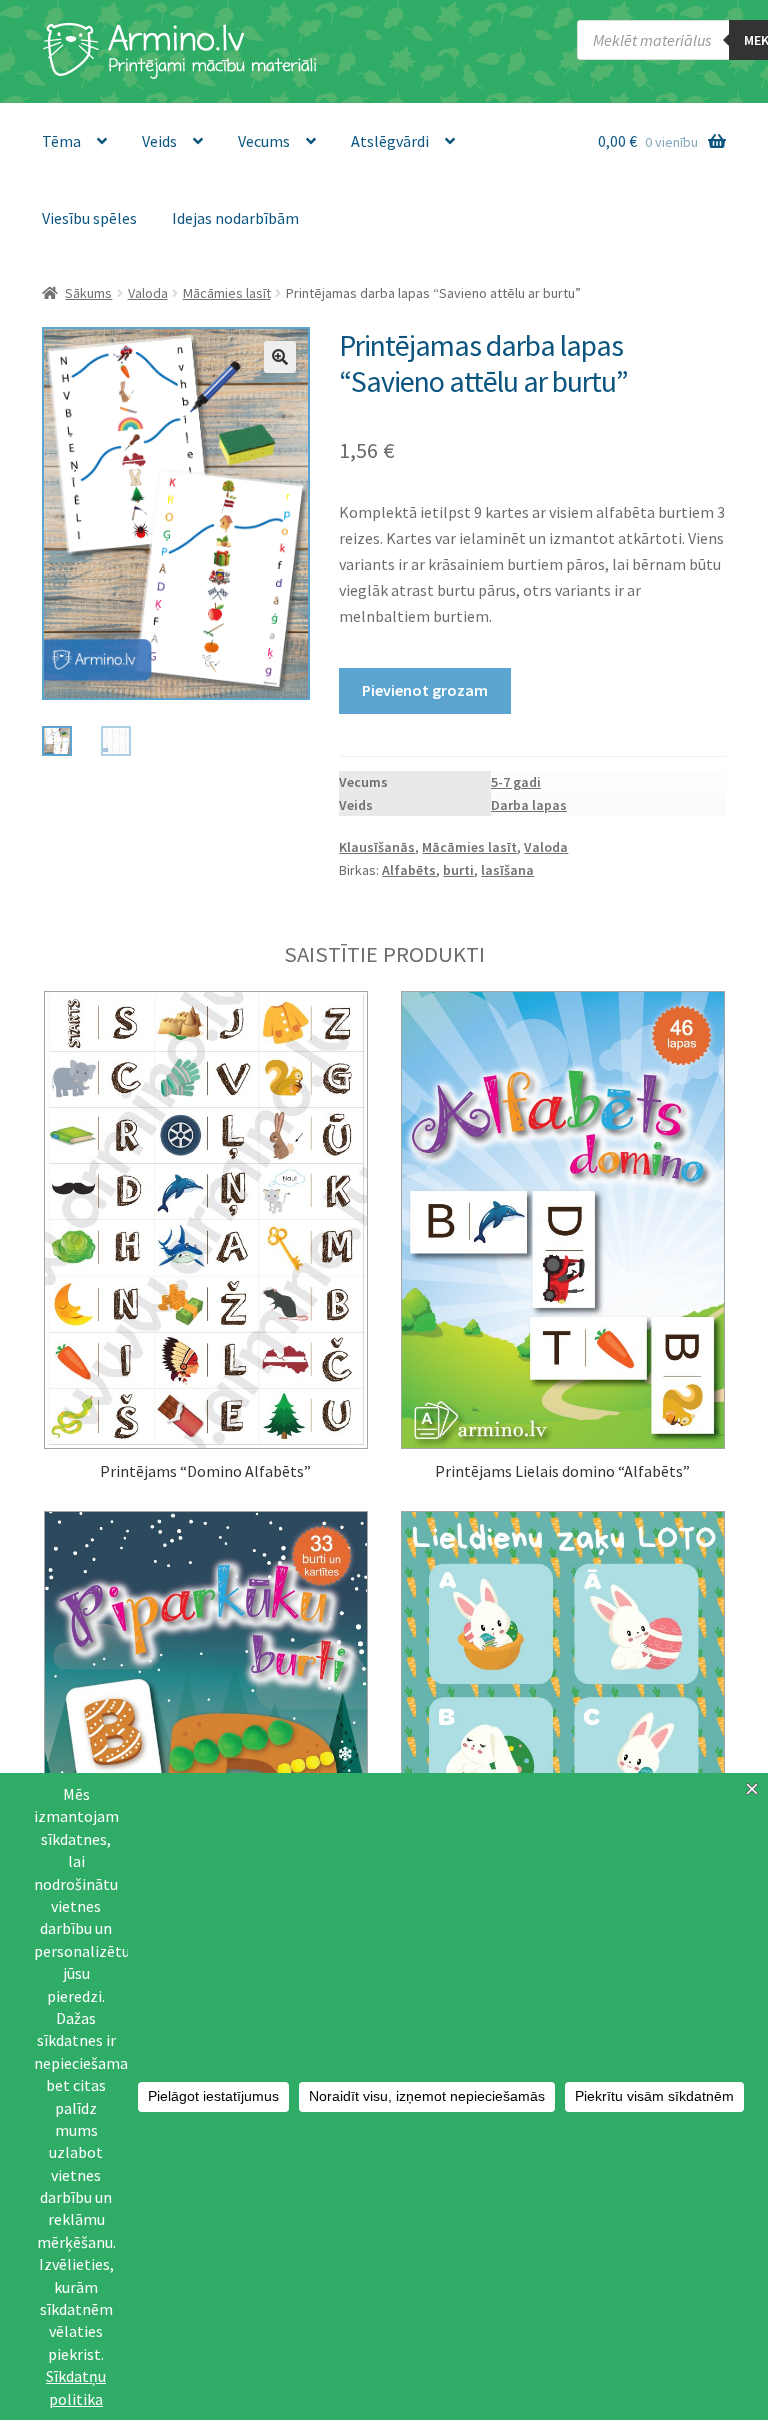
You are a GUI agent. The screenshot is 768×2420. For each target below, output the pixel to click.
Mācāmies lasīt (227, 293)
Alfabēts (409, 870)
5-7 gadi (516, 782)
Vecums (264, 141)
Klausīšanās (377, 847)
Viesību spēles (89, 218)
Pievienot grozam (425, 690)
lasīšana (507, 870)
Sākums (88, 293)
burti (458, 870)
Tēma (61, 141)
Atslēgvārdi (390, 141)
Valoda (148, 293)
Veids (159, 141)
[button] (280, 357)
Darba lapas (529, 805)
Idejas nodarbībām (235, 218)
